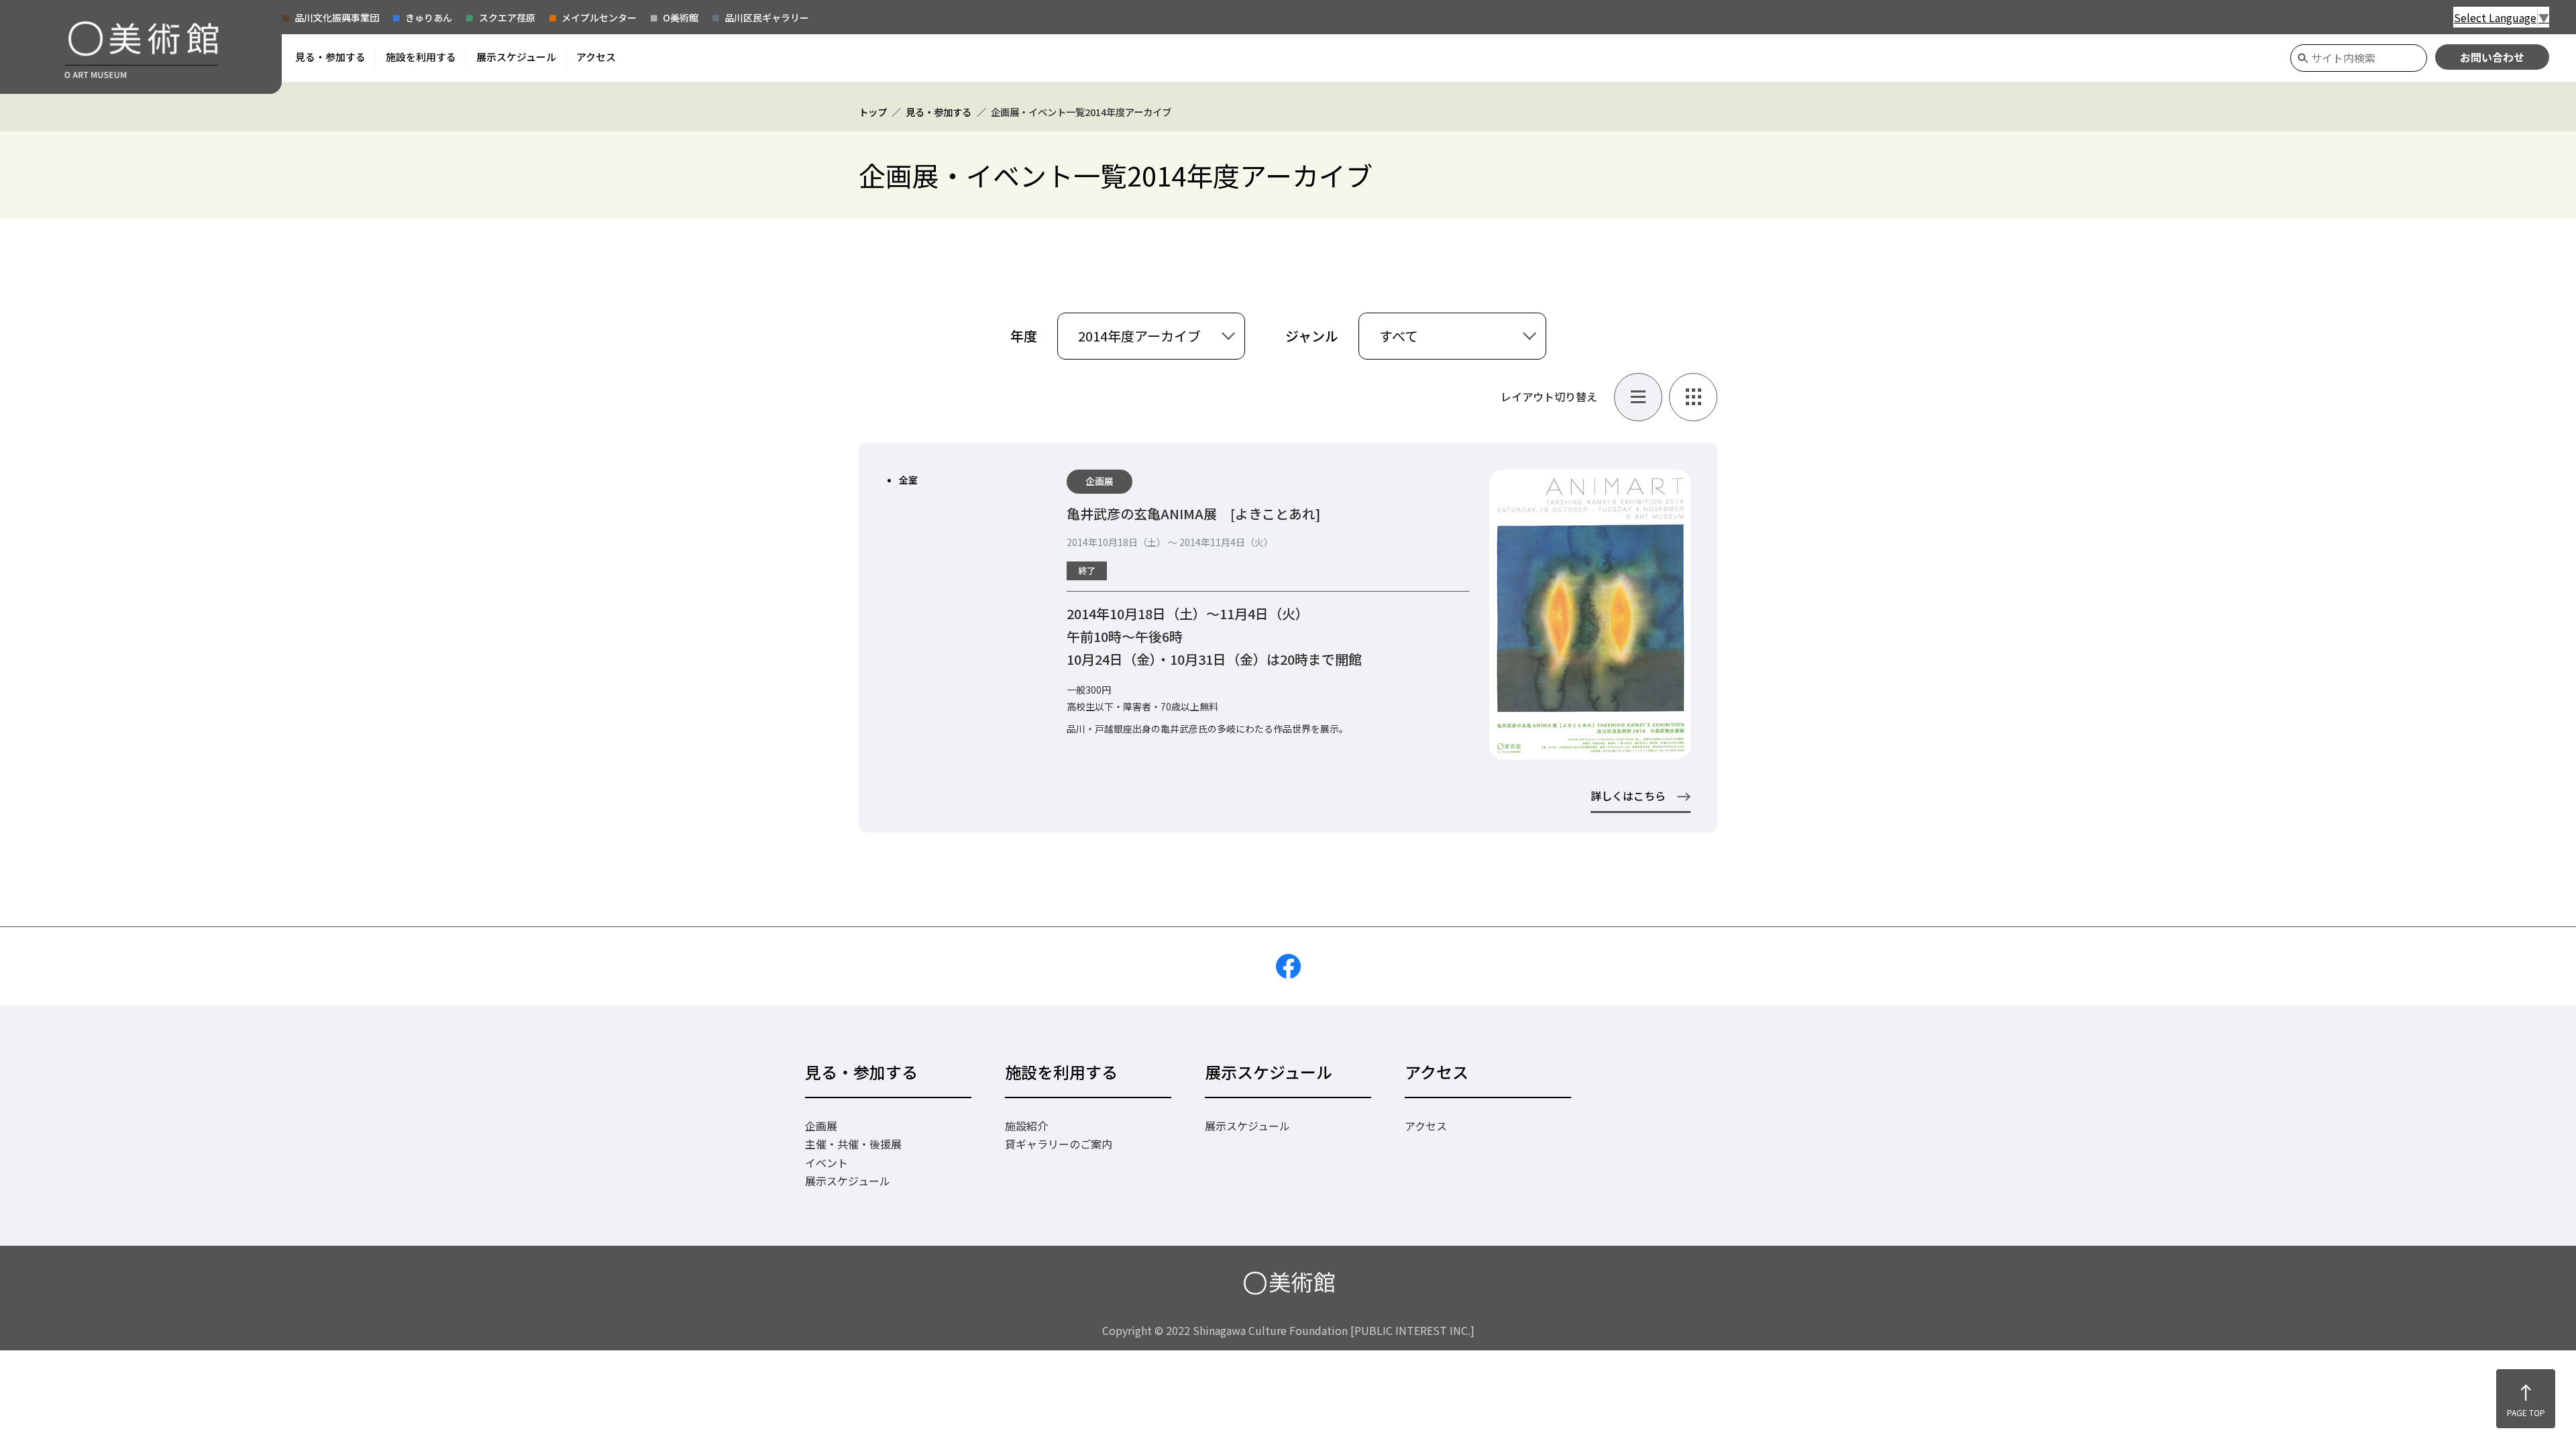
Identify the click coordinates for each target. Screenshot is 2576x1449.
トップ (873, 112)
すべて (1399, 336)
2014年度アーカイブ (1139, 336)
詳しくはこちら (1628, 796)
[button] (330, 57)
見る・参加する (938, 112)
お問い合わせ (2492, 57)
